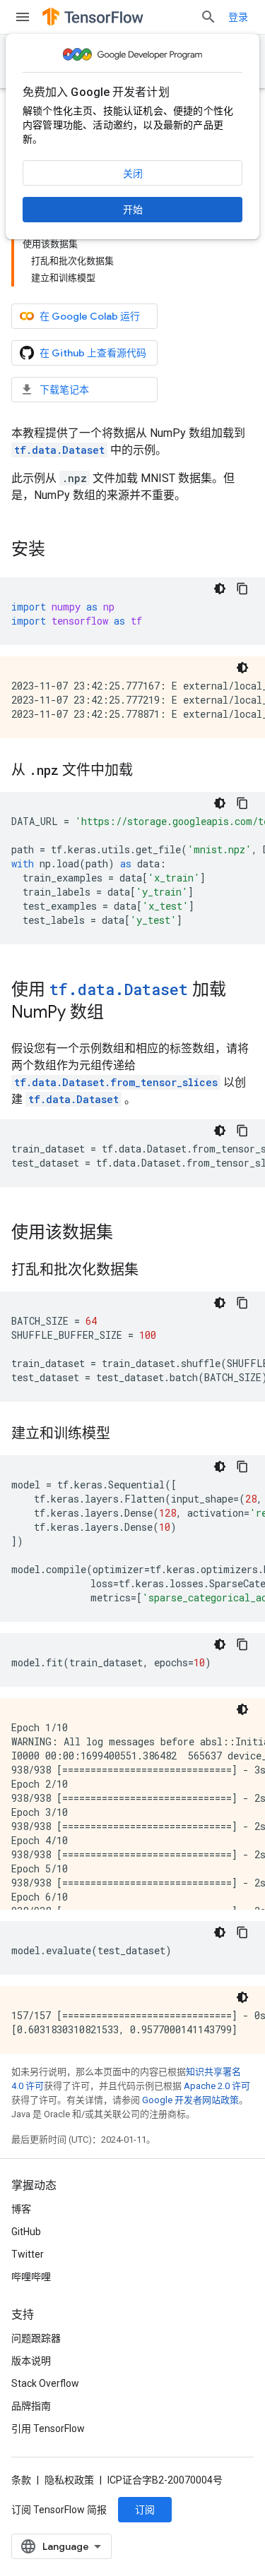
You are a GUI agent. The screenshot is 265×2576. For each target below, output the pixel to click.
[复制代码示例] (242, 589)
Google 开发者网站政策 (190, 2100)
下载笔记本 (64, 390)
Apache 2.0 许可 (217, 2086)
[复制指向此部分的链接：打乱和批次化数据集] (153, 1271)
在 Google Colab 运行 (90, 316)
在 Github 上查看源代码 (93, 353)
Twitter (28, 2254)
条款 (21, 2480)
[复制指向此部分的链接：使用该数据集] (127, 1234)
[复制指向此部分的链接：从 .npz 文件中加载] (147, 771)
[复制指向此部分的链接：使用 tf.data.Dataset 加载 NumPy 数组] (118, 1013)
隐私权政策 (69, 2480)
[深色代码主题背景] (220, 589)
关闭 (133, 174)
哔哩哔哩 (31, 2277)
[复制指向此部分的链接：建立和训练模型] (124, 1435)
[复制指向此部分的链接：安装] (59, 550)
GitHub (26, 2232)
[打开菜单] (23, 17)
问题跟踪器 (36, 2338)
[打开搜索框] (208, 17)
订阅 (145, 2510)
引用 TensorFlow (48, 2428)
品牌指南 (31, 2406)
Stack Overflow (45, 2383)
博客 (21, 2209)
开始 (133, 210)
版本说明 (31, 2361)
